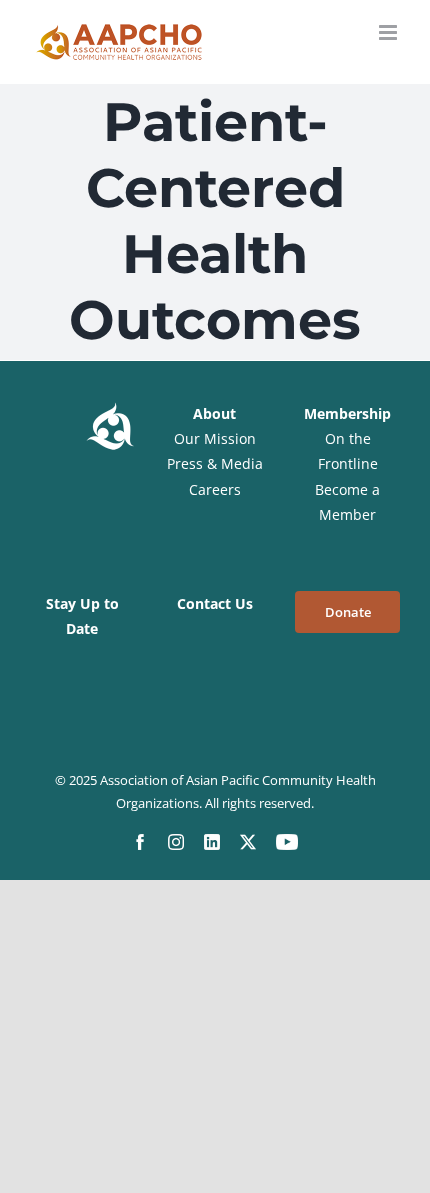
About (214, 413)
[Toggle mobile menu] (389, 32)
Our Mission (215, 438)
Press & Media (215, 463)
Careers (215, 489)
